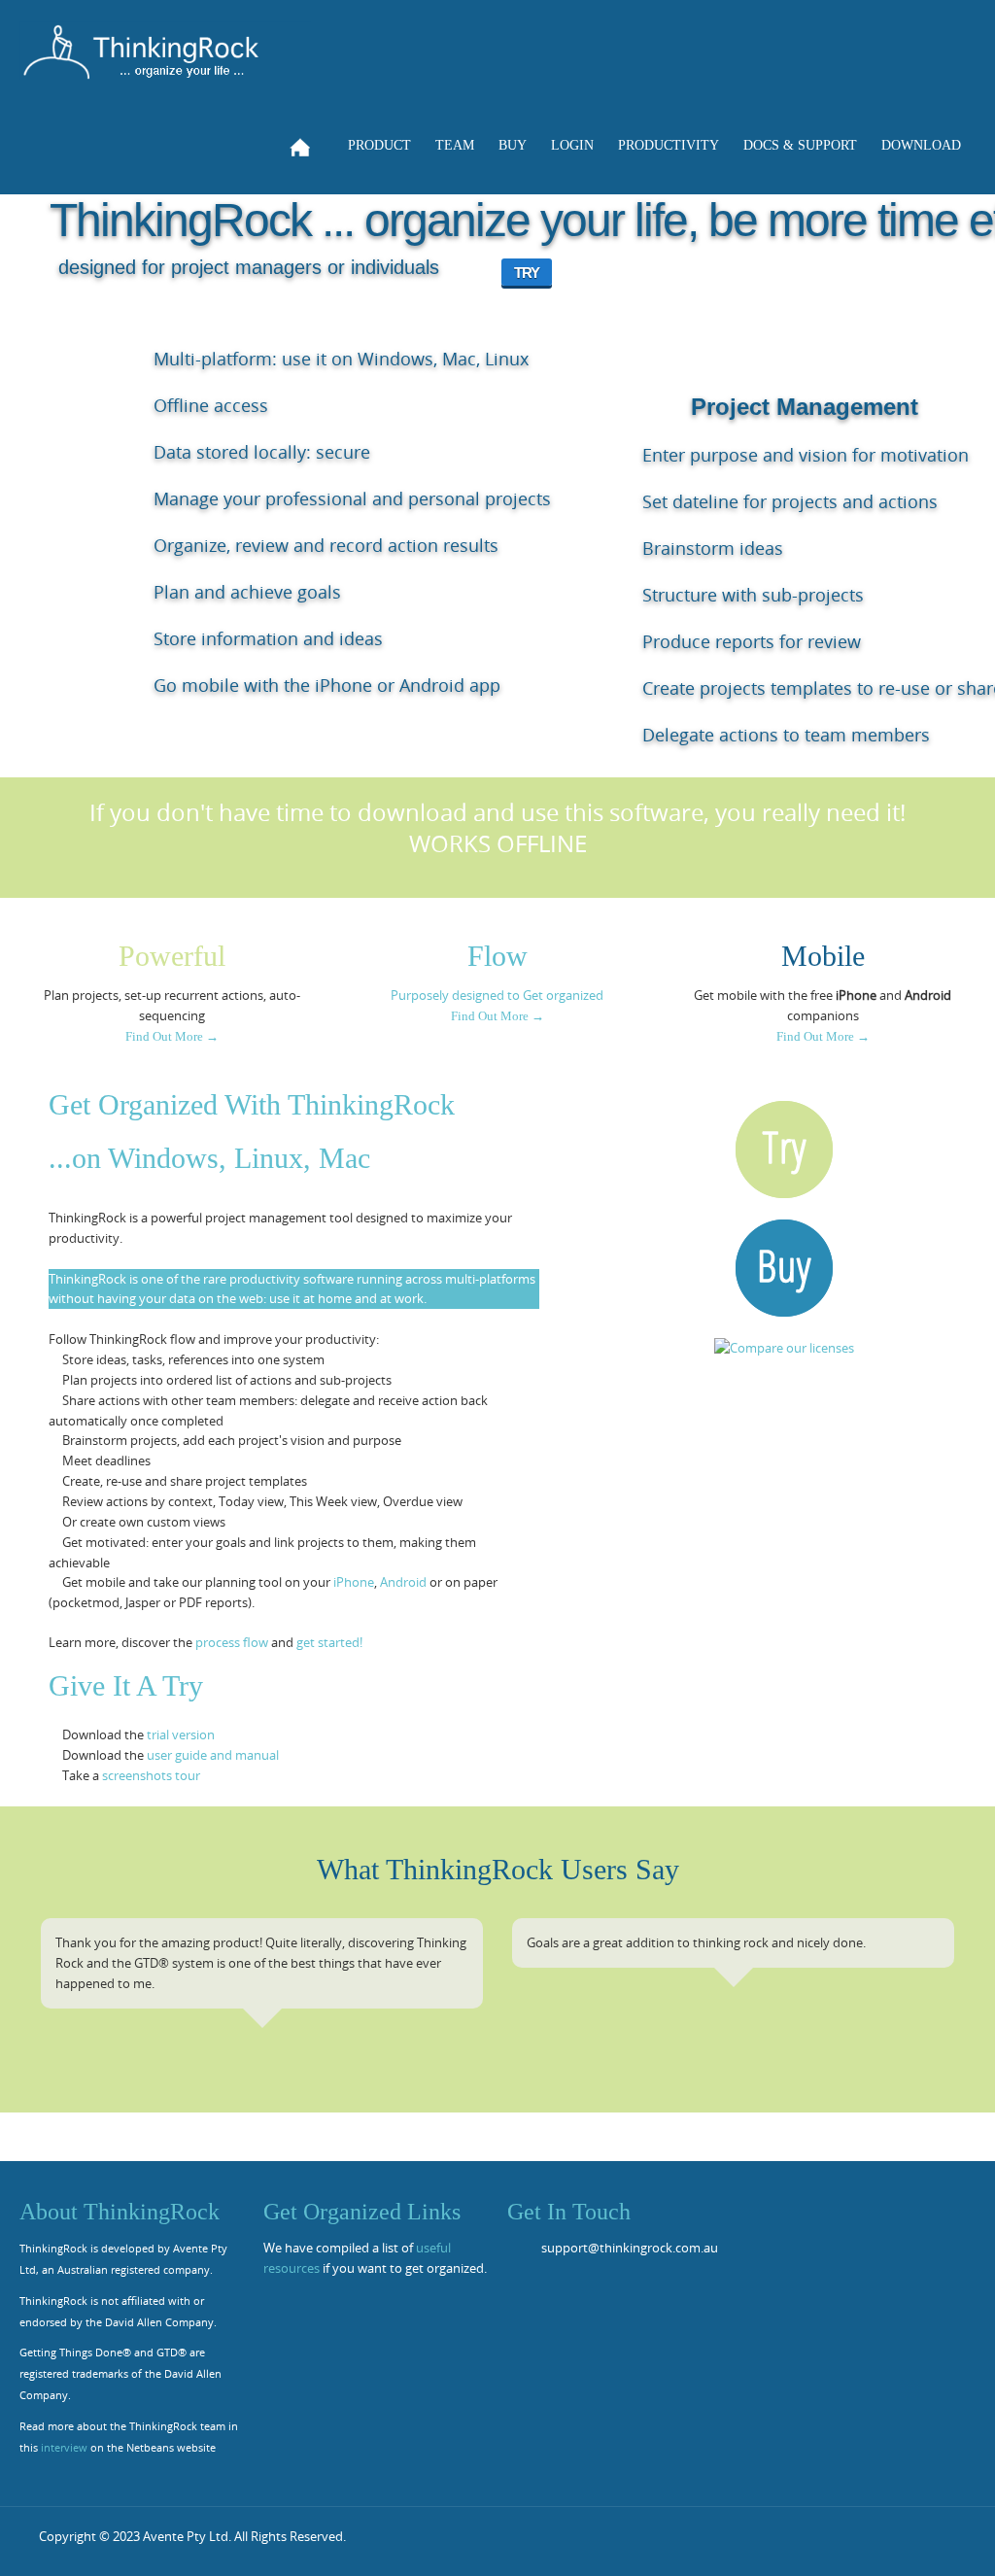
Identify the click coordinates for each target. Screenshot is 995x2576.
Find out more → (172, 1036)
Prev (51, 1991)
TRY (527, 273)
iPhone (354, 1582)
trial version (181, 1735)
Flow (497, 956)
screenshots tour (151, 1775)
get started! (329, 1642)
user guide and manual (213, 1755)
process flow (232, 1642)
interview (64, 2448)
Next (944, 1991)
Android (403, 1582)
